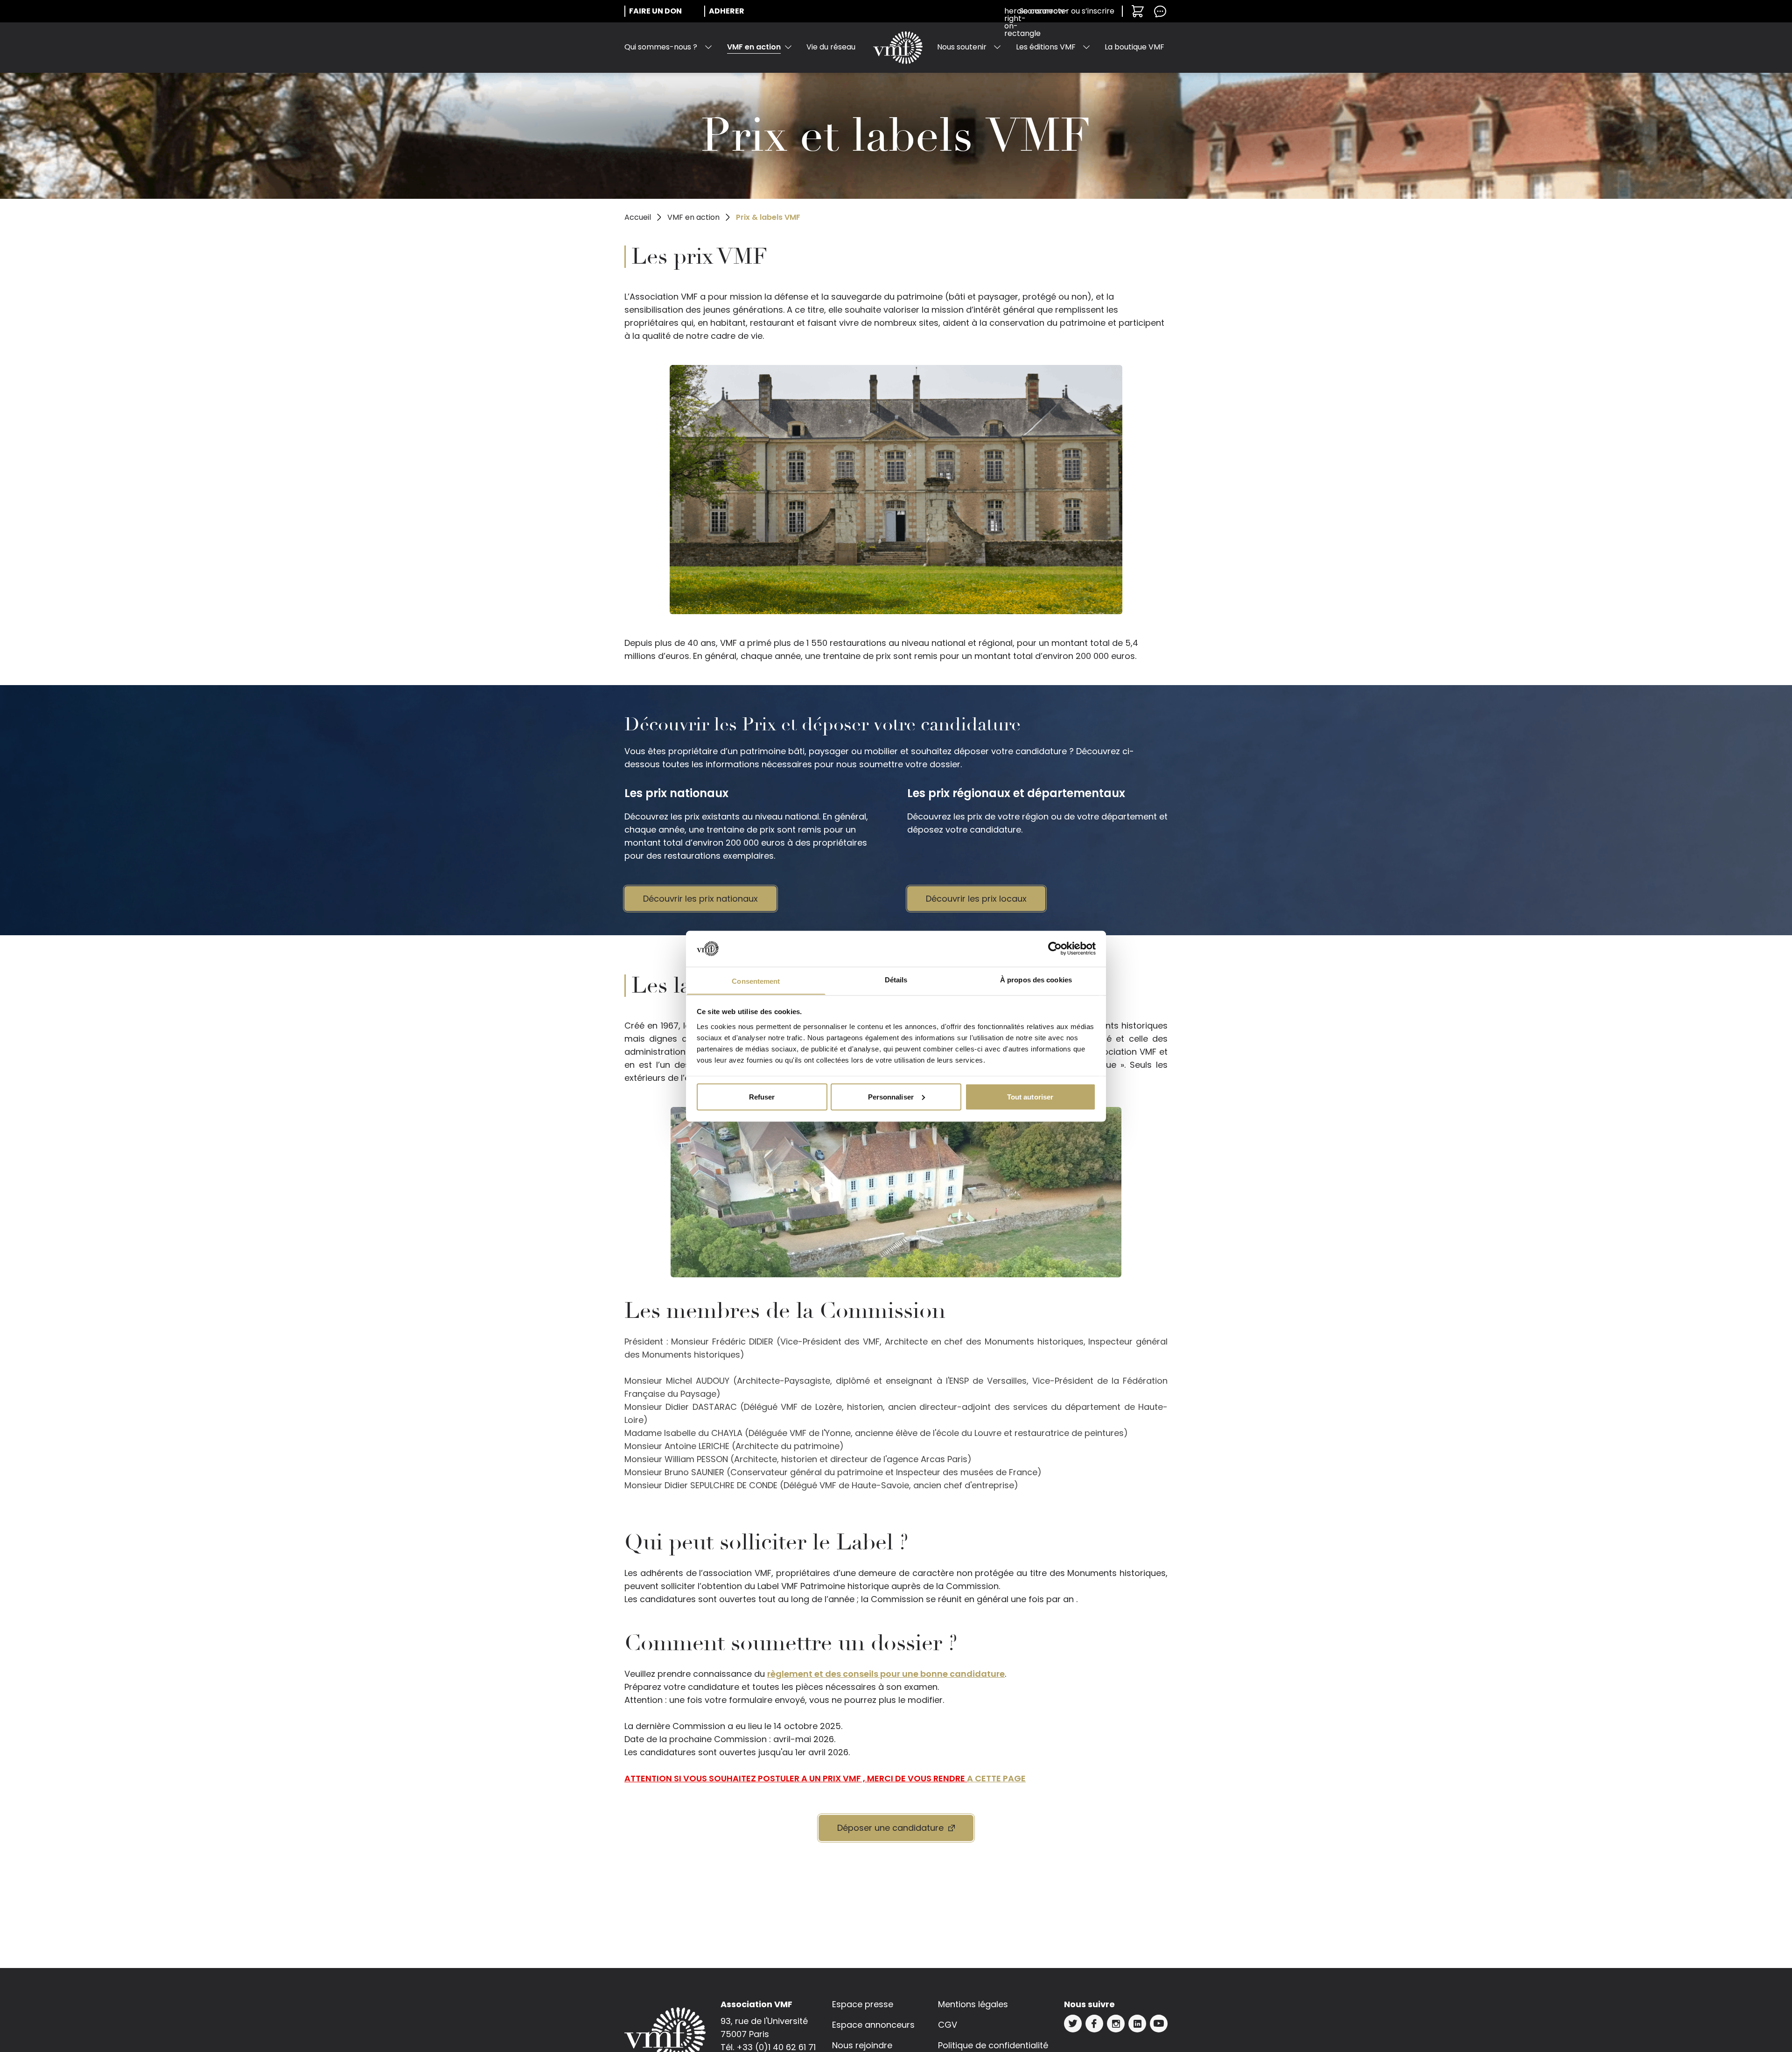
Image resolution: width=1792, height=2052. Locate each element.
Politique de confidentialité (993, 2045)
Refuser (762, 1096)
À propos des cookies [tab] (1036, 979)
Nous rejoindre (862, 2045)
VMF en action (754, 47)
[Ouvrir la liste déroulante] (708, 47)
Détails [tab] (896, 979)
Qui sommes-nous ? (661, 47)
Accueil (638, 217)
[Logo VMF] (898, 48)
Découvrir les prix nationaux (700, 899)
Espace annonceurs (873, 2025)
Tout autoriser (1030, 1096)
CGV (948, 2025)
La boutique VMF (1134, 47)
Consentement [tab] (756, 981)
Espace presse (863, 2004)
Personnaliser (891, 1096)
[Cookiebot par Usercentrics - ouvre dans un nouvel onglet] (1055, 949)
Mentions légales (973, 2004)
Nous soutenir (962, 47)
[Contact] (1160, 11)
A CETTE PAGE (996, 1778)
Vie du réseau (831, 47)
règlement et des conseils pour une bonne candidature (886, 1674)
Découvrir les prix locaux (976, 899)
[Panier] (1138, 11)
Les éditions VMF (1046, 47)
